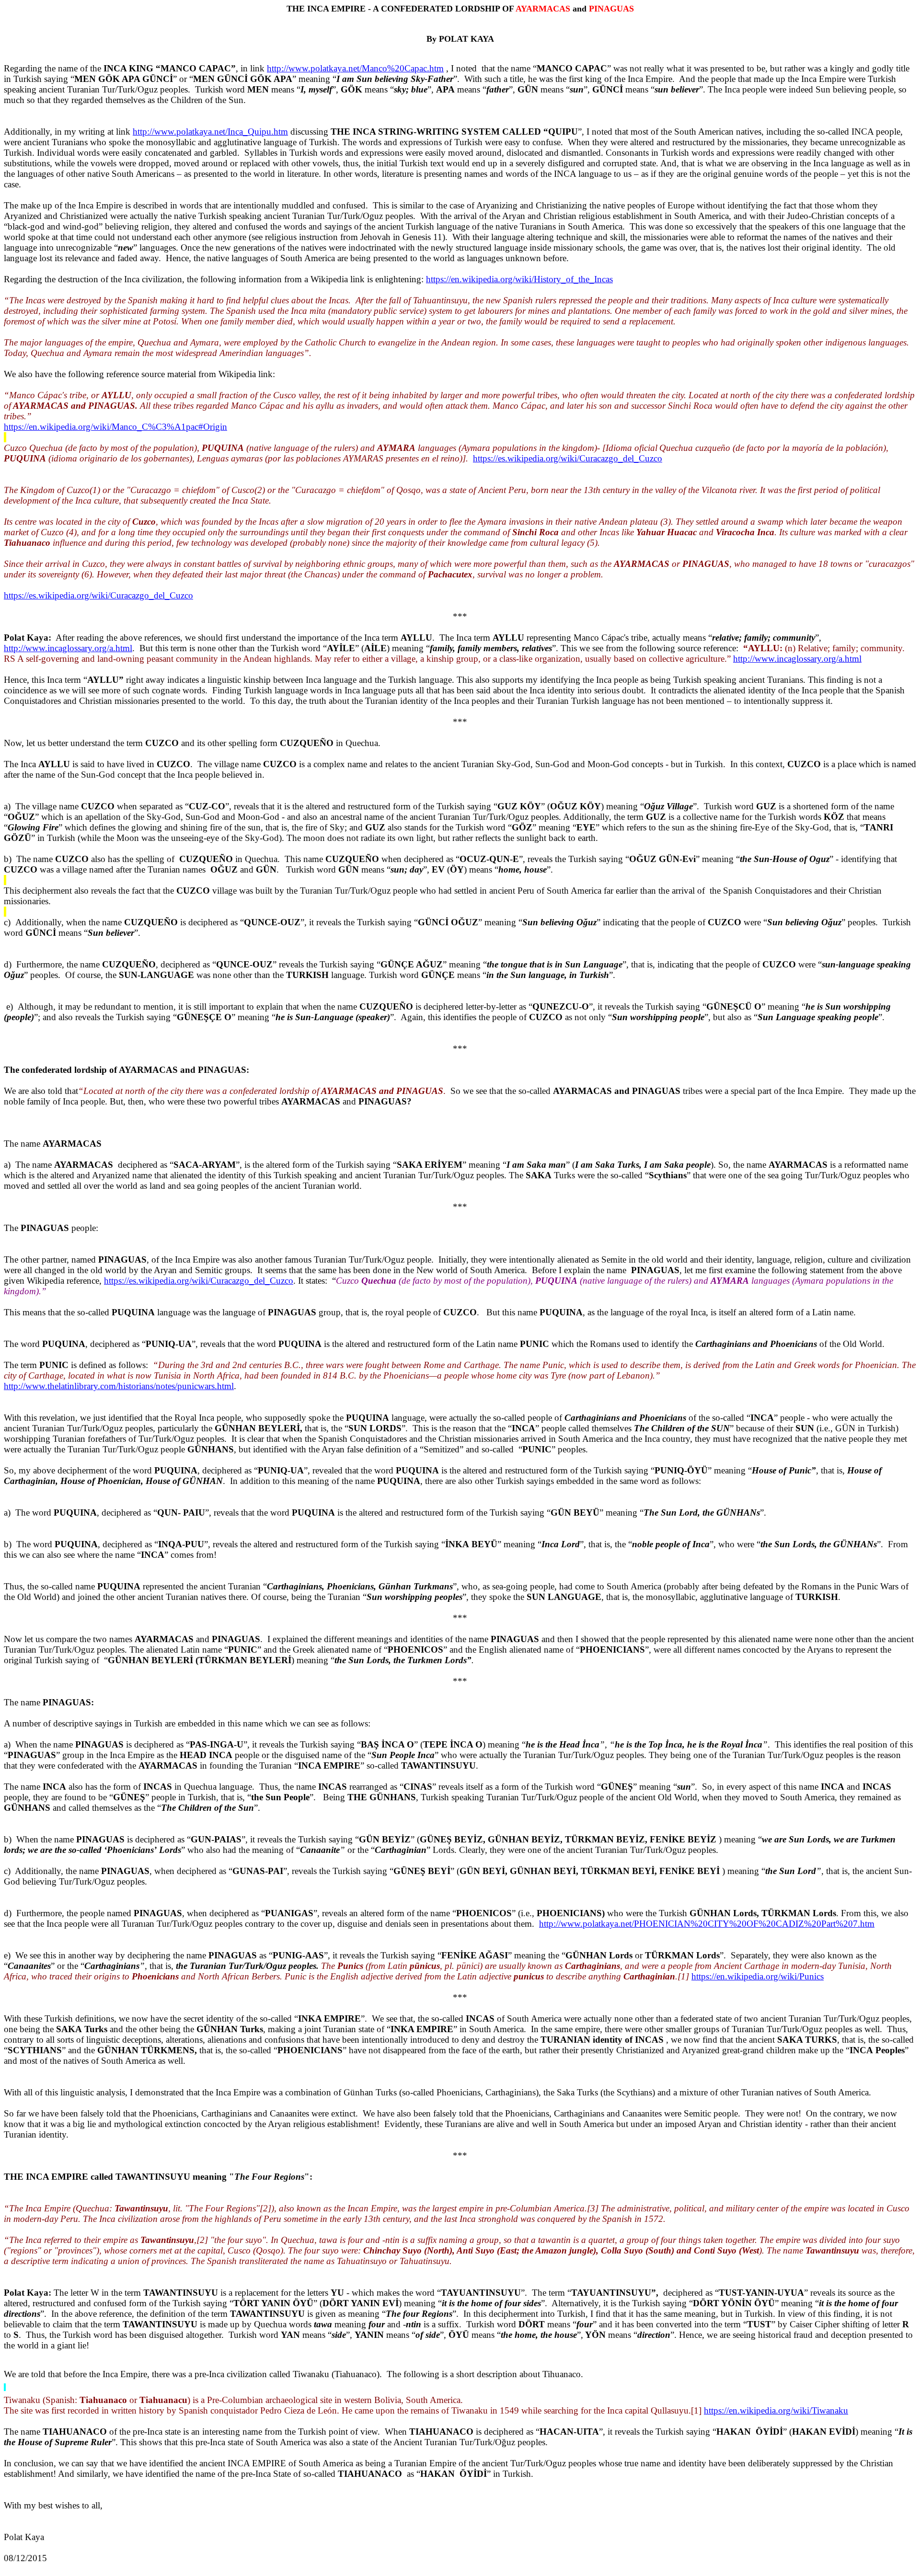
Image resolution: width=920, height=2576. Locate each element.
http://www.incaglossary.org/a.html (68, 648)
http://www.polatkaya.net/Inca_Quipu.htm (210, 132)
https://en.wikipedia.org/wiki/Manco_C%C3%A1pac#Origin (115, 427)
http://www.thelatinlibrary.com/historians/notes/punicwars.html (119, 1386)
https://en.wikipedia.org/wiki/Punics (758, 1976)
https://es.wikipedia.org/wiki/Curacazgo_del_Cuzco (568, 458)
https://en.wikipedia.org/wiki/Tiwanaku (776, 2410)
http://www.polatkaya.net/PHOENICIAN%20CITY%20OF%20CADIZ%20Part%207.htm (707, 1924)
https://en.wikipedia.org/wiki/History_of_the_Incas (519, 279)
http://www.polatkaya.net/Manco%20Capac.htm (355, 68)
